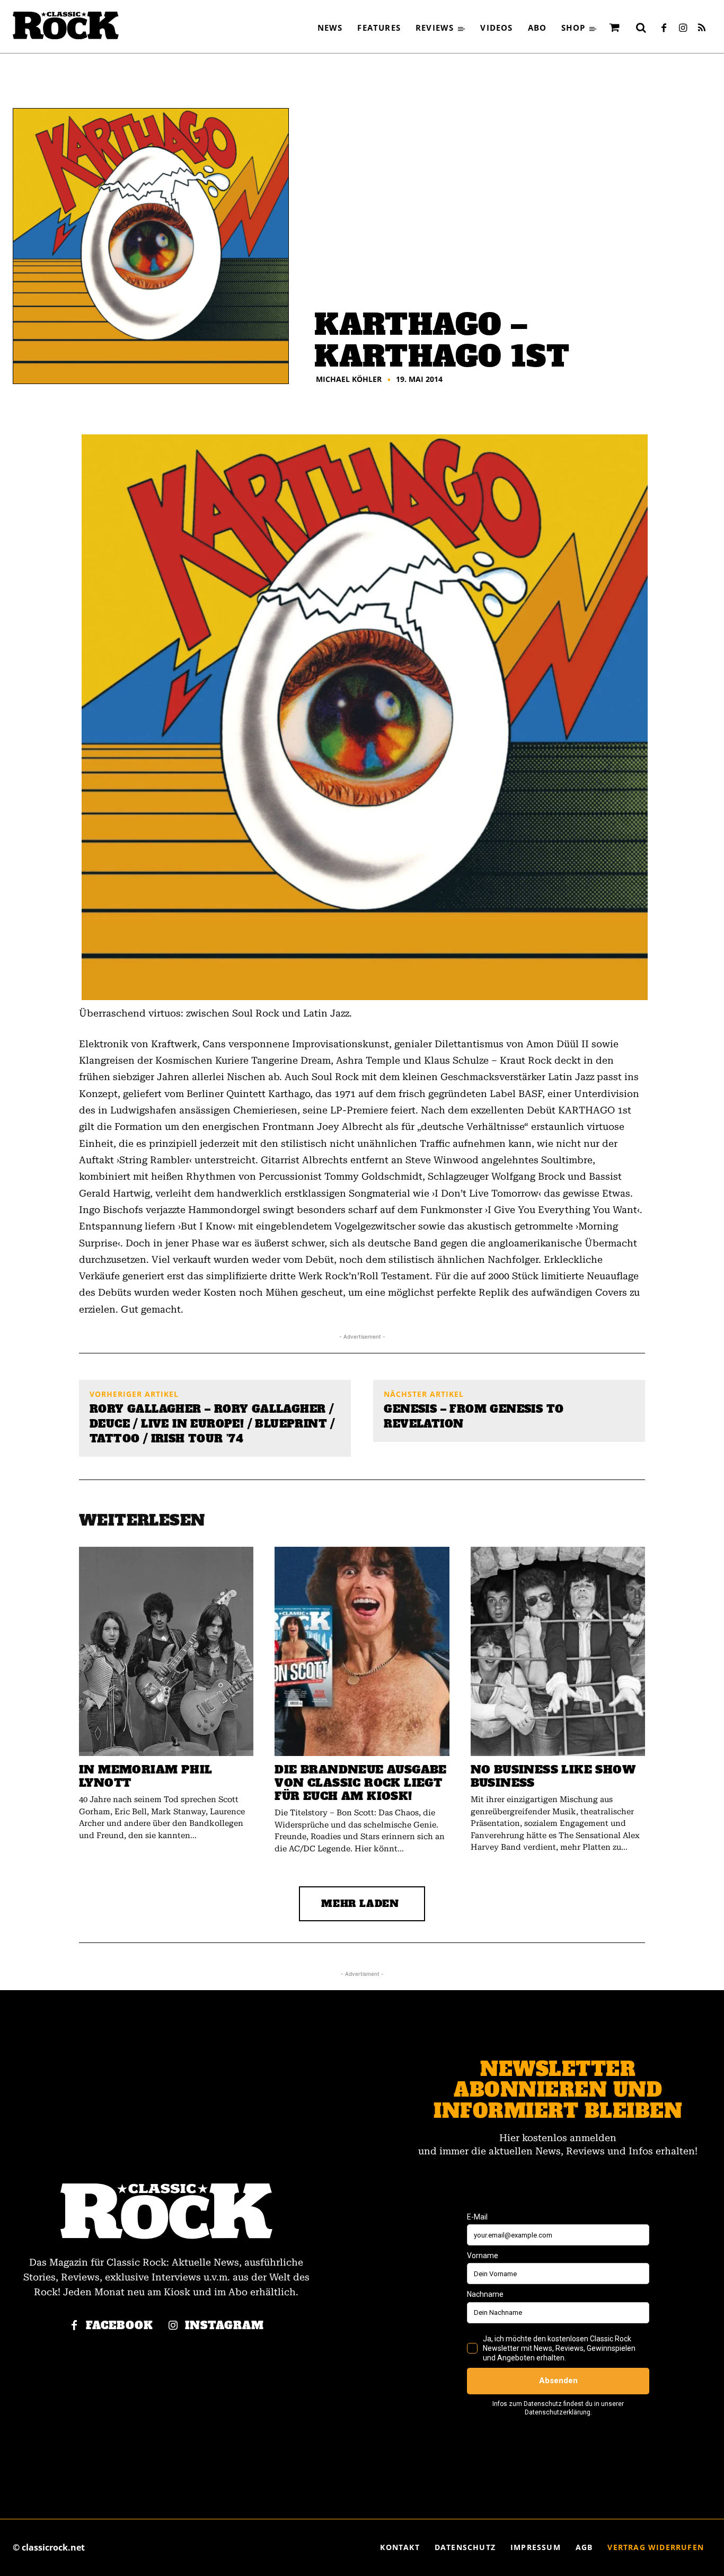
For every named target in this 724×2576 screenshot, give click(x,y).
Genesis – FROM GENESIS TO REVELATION (474, 1416)
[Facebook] (664, 29)
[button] (641, 28)
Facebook (120, 2326)
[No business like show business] (558, 1651)
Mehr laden (360, 1904)
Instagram (224, 2326)
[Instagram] (683, 29)
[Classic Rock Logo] (66, 25)
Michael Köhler (349, 379)
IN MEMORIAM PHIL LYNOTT (145, 1776)
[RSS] (702, 29)
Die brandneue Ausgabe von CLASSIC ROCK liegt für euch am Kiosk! (360, 1783)
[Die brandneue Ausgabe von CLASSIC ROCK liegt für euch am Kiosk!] (362, 1651)
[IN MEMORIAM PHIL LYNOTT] (166, 1651)
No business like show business (553, 1776)
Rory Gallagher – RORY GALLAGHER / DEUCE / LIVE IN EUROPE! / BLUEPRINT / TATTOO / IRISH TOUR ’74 (212, 1424)
